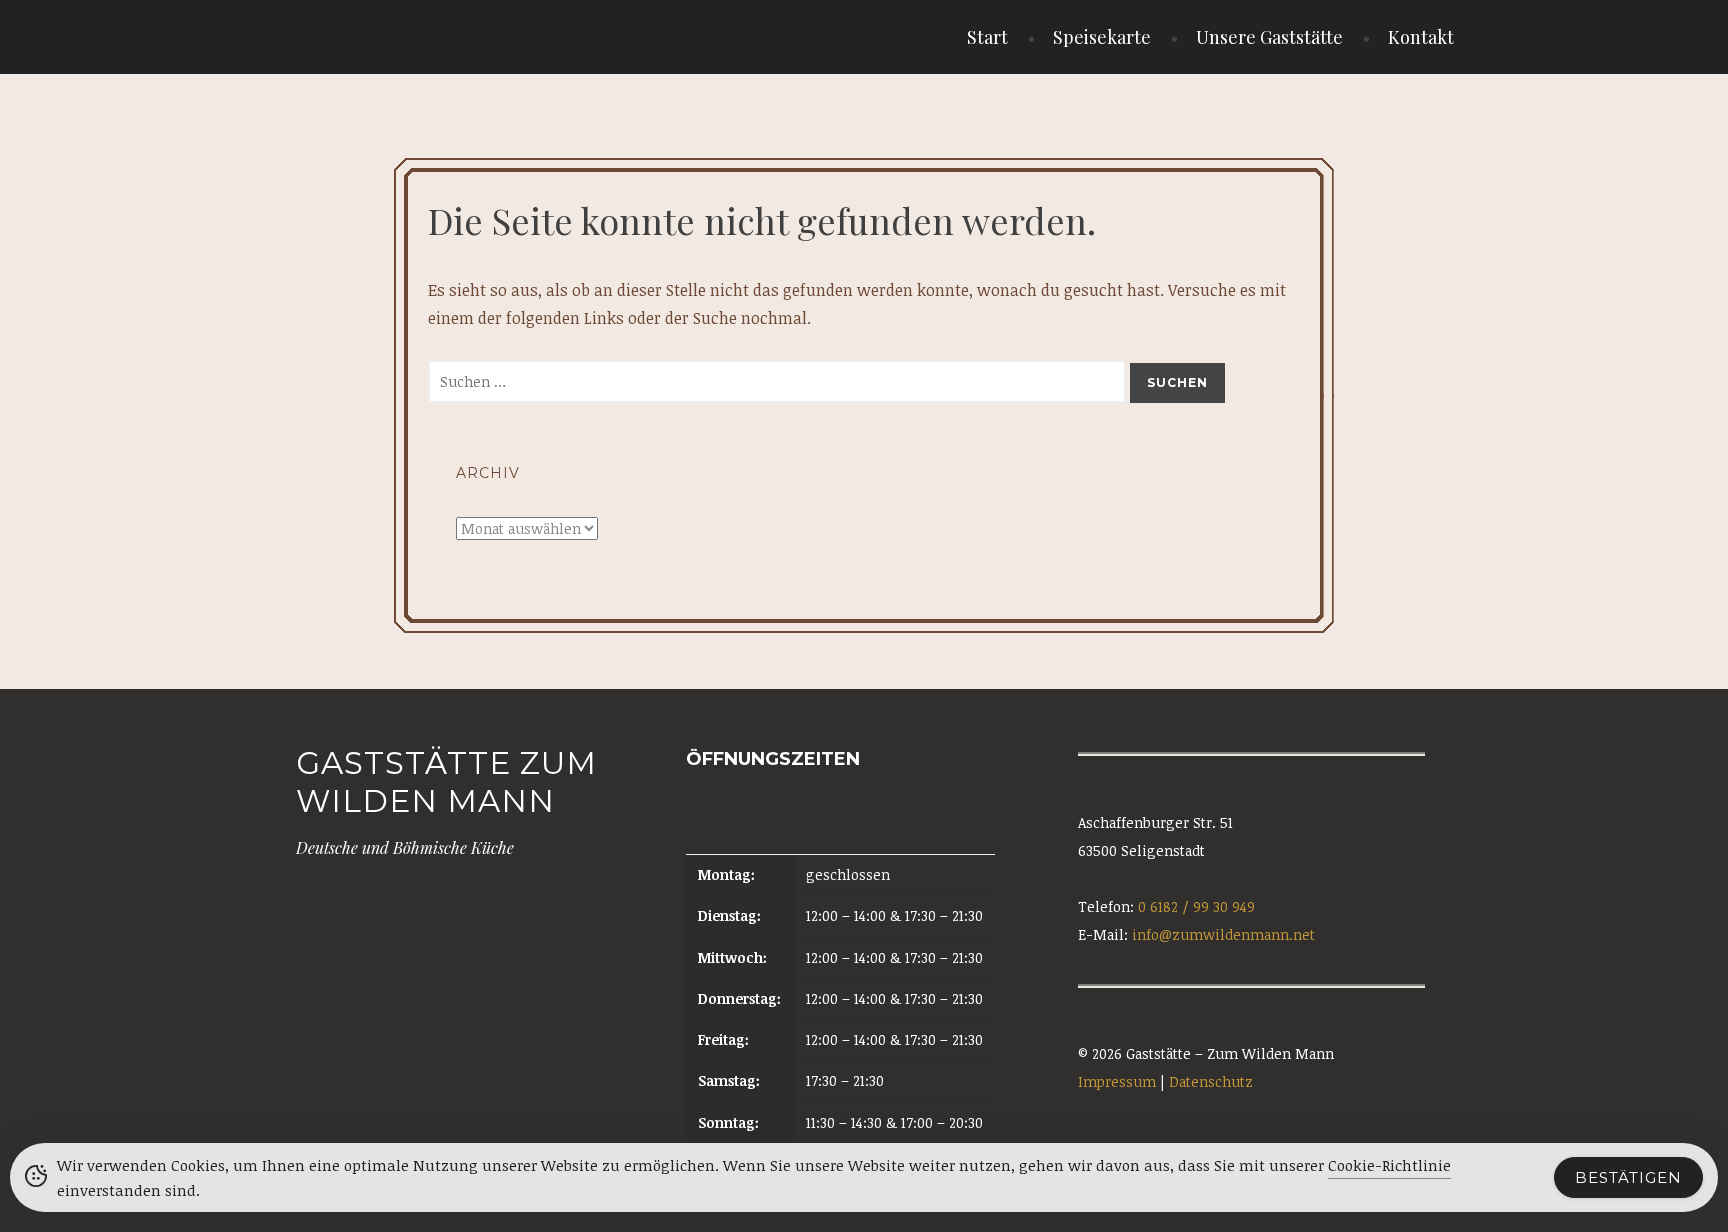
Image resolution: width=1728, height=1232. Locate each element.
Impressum (1117, 1081)
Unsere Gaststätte (1269, 37)
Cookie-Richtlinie (1389, 1165)
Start (987, 37)
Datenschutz (1211, 1081)
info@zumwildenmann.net (1223, 934)
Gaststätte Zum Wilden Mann (446, 781)
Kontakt (1421, 37)
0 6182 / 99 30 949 (1196, 906)
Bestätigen (1628, 1177)
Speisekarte (1102, 37)
